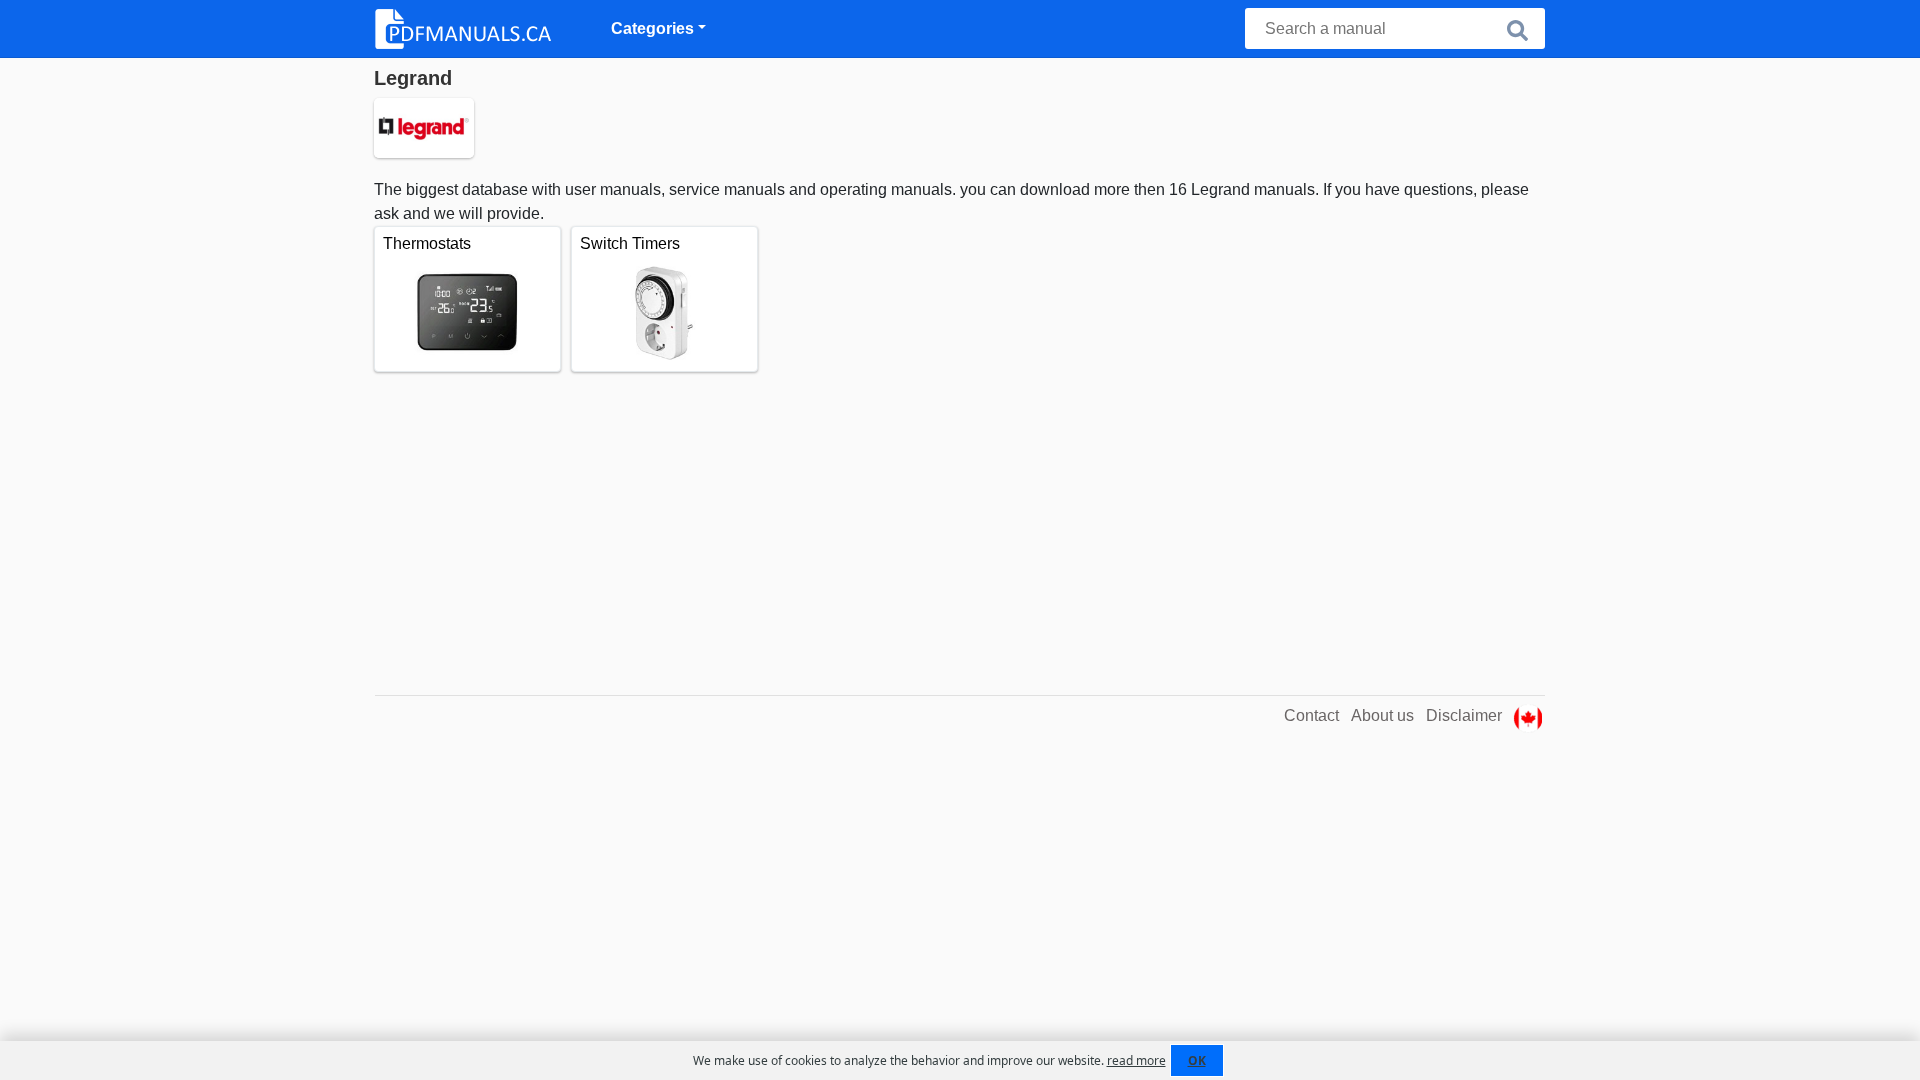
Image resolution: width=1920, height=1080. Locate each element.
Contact (1311, 715)
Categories (652, 28)
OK (1197, 1060)
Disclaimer (1464, 715)
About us (1382, 715)
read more (1136, 1060)
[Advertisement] (959, 522)
